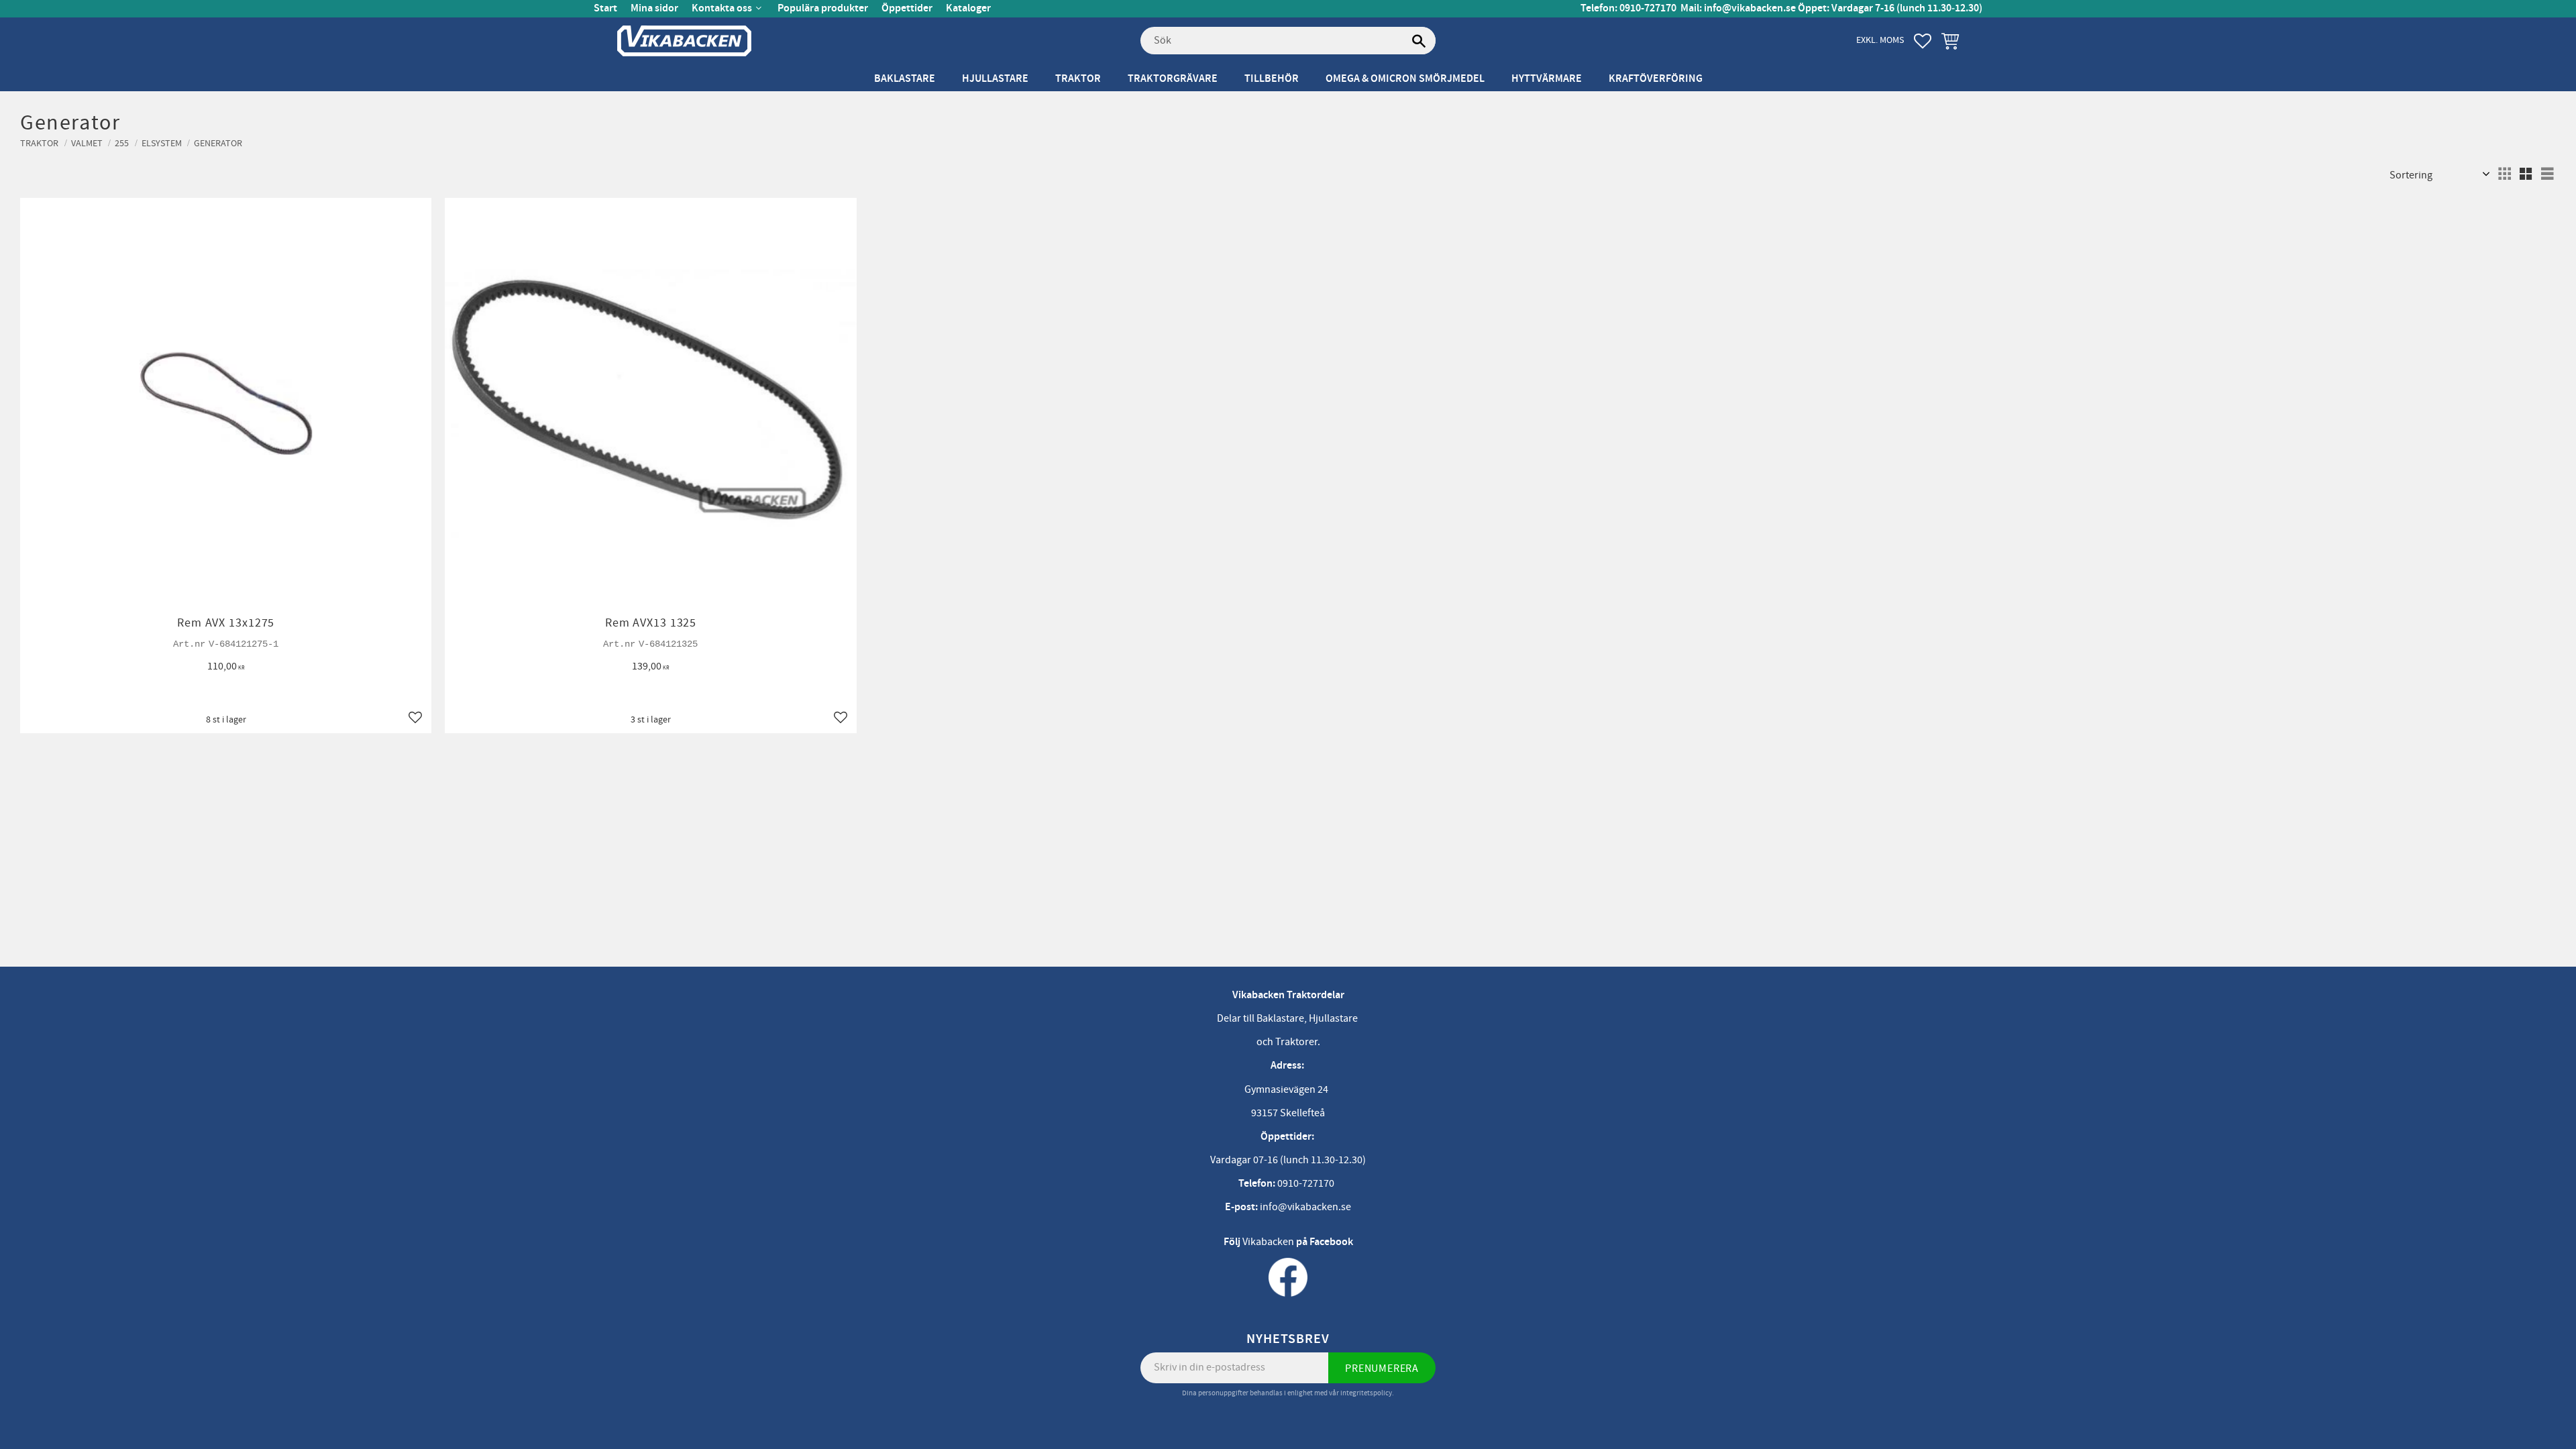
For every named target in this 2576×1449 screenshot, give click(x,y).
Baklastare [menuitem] (905, 79)
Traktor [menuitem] (1078, 79)
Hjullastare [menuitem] (995, 79)
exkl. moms (1880, 40)
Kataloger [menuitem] (968, 8)
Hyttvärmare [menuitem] (1547, 79)
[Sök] (1419, 41)
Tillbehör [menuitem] (1272, 79)
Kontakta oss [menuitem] (722, 8)
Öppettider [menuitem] (907, 8)
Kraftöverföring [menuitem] (1656, 79)
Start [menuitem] (605, 8)
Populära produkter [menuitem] (823, 8)
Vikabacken (1268, 1242)
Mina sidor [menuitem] (654, 8)
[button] (1923, 41)
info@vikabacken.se (1750, 8)
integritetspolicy (1366, 1393)
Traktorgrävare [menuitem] (1173, 79)
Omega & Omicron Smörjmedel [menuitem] (1405, 79)
